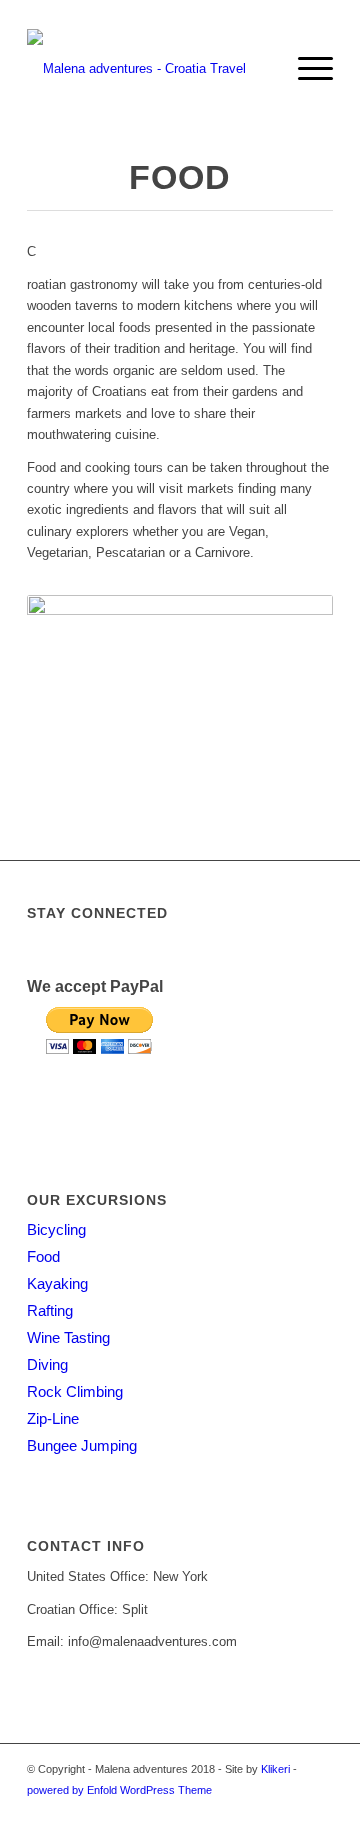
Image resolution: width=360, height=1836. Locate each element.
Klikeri (275, 1769)
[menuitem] (258, 69)
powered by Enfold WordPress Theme (119, 1790)
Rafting (50, 1310)
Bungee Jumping (82, 1445)
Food (43, 1256)
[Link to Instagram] (318, 1811)
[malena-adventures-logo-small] (149, 69)
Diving (47, 1364)
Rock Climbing (75, 1391)
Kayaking (57, 1283)
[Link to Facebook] (258, 1811)
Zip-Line (53, 1418)
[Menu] (305, 69)
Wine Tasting (68, 1337)
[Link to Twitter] (288, 1811)
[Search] (258, 69)
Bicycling (56, 1229)
